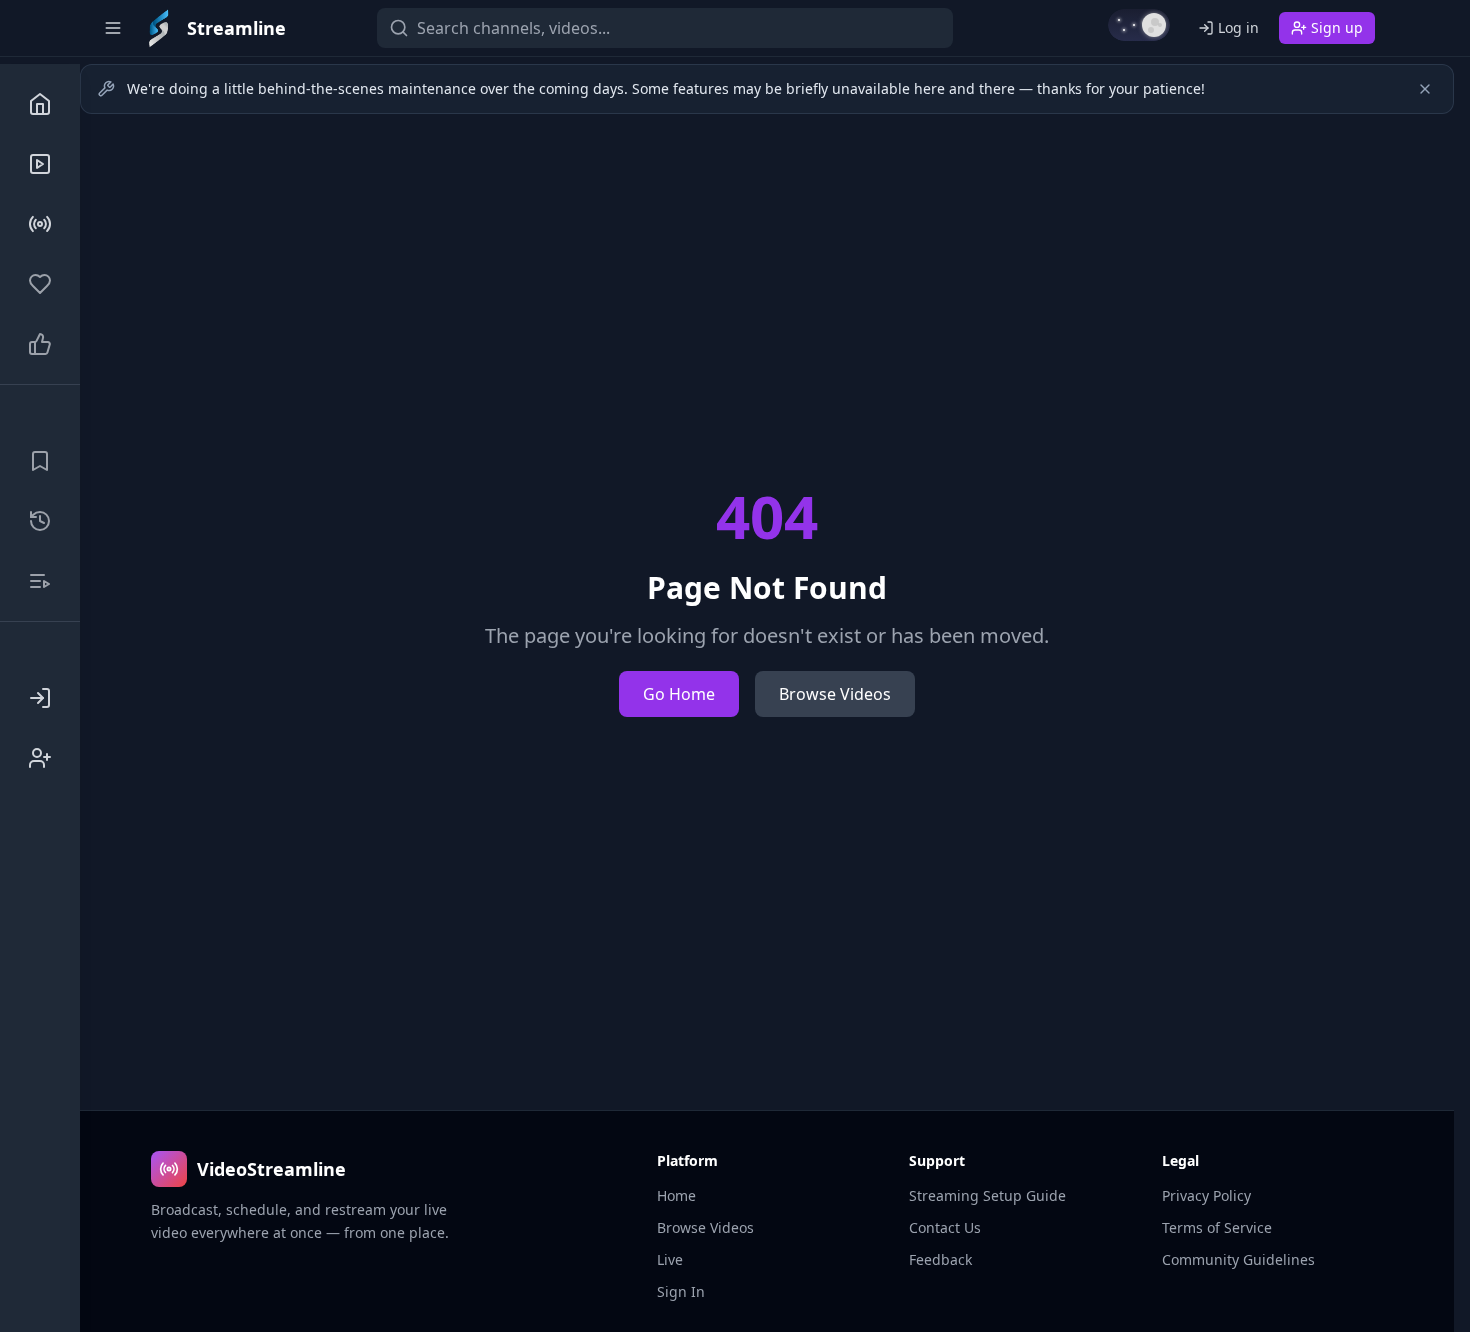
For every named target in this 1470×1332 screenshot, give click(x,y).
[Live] (40, 224)
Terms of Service (1217, 1227)
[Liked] (40, 344)
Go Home (679, 694)
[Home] (40, 104)
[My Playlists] (40, 581)
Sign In (681, 1291)
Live (670, 1259)
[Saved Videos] (40, 461)
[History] (40, 521)
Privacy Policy (1206, 1195)
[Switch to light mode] (1139, 25)
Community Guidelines (1238, 1259)
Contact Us (945, 1227)
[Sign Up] (40, 758)
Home (676, 1195)
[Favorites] (40, 284)
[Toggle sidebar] (113, 28)
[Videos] (40, 164)
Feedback (940, 1259)
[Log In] (40, 698)
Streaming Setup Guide (987, 1195)
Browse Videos (835, 694)
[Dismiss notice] (1425, 89)
